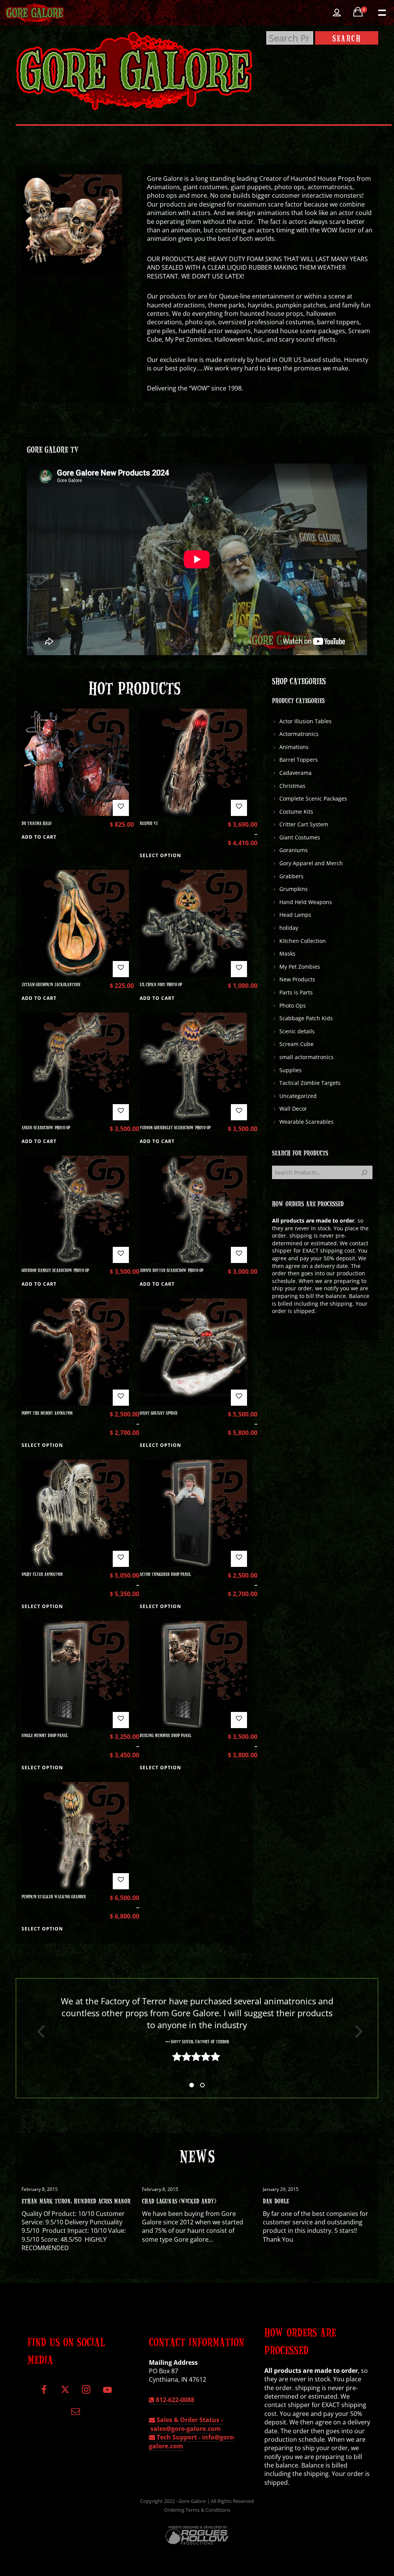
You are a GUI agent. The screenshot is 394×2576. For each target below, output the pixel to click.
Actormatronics (299, 734)
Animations (294, 747)
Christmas (292, 786)
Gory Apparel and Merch (311, 863)
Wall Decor (293, 1109)
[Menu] (381, 12)
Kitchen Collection (303, 941)
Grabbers (291, 876)
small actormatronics (306, 1057)
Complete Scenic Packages (313, 798)
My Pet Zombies (300, 967)
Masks (287, 953)
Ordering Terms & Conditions (197, 2510)
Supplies (290, 1070)
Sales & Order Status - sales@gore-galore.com (186, 2424)
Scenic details (297, 1031)
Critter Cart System (304, 824)
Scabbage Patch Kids (306, 1018)
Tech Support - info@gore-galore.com (192, 2441)
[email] (76, 2414)
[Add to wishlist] (121, 808)
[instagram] (86, 2393)
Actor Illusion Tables (306, 721)
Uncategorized (298, 1096)
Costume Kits (296, 812)
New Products (297, 979)
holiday (289, 928)
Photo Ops (293, 1005)
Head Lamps (295, 915)
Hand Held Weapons (306, 902)
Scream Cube (296, 1044)
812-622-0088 (174, 2400)
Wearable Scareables (306, 1122)
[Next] (356, 2032)
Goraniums (294, 850)
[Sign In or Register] (337, 13)
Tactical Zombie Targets (310, 1083)
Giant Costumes (300, 837)
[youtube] (107, 2394)
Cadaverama (295, 773)
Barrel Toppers (299, 760)
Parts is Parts (296, 992)
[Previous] (38, 2032)
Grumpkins (294, 889)
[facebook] (44, 2393)
